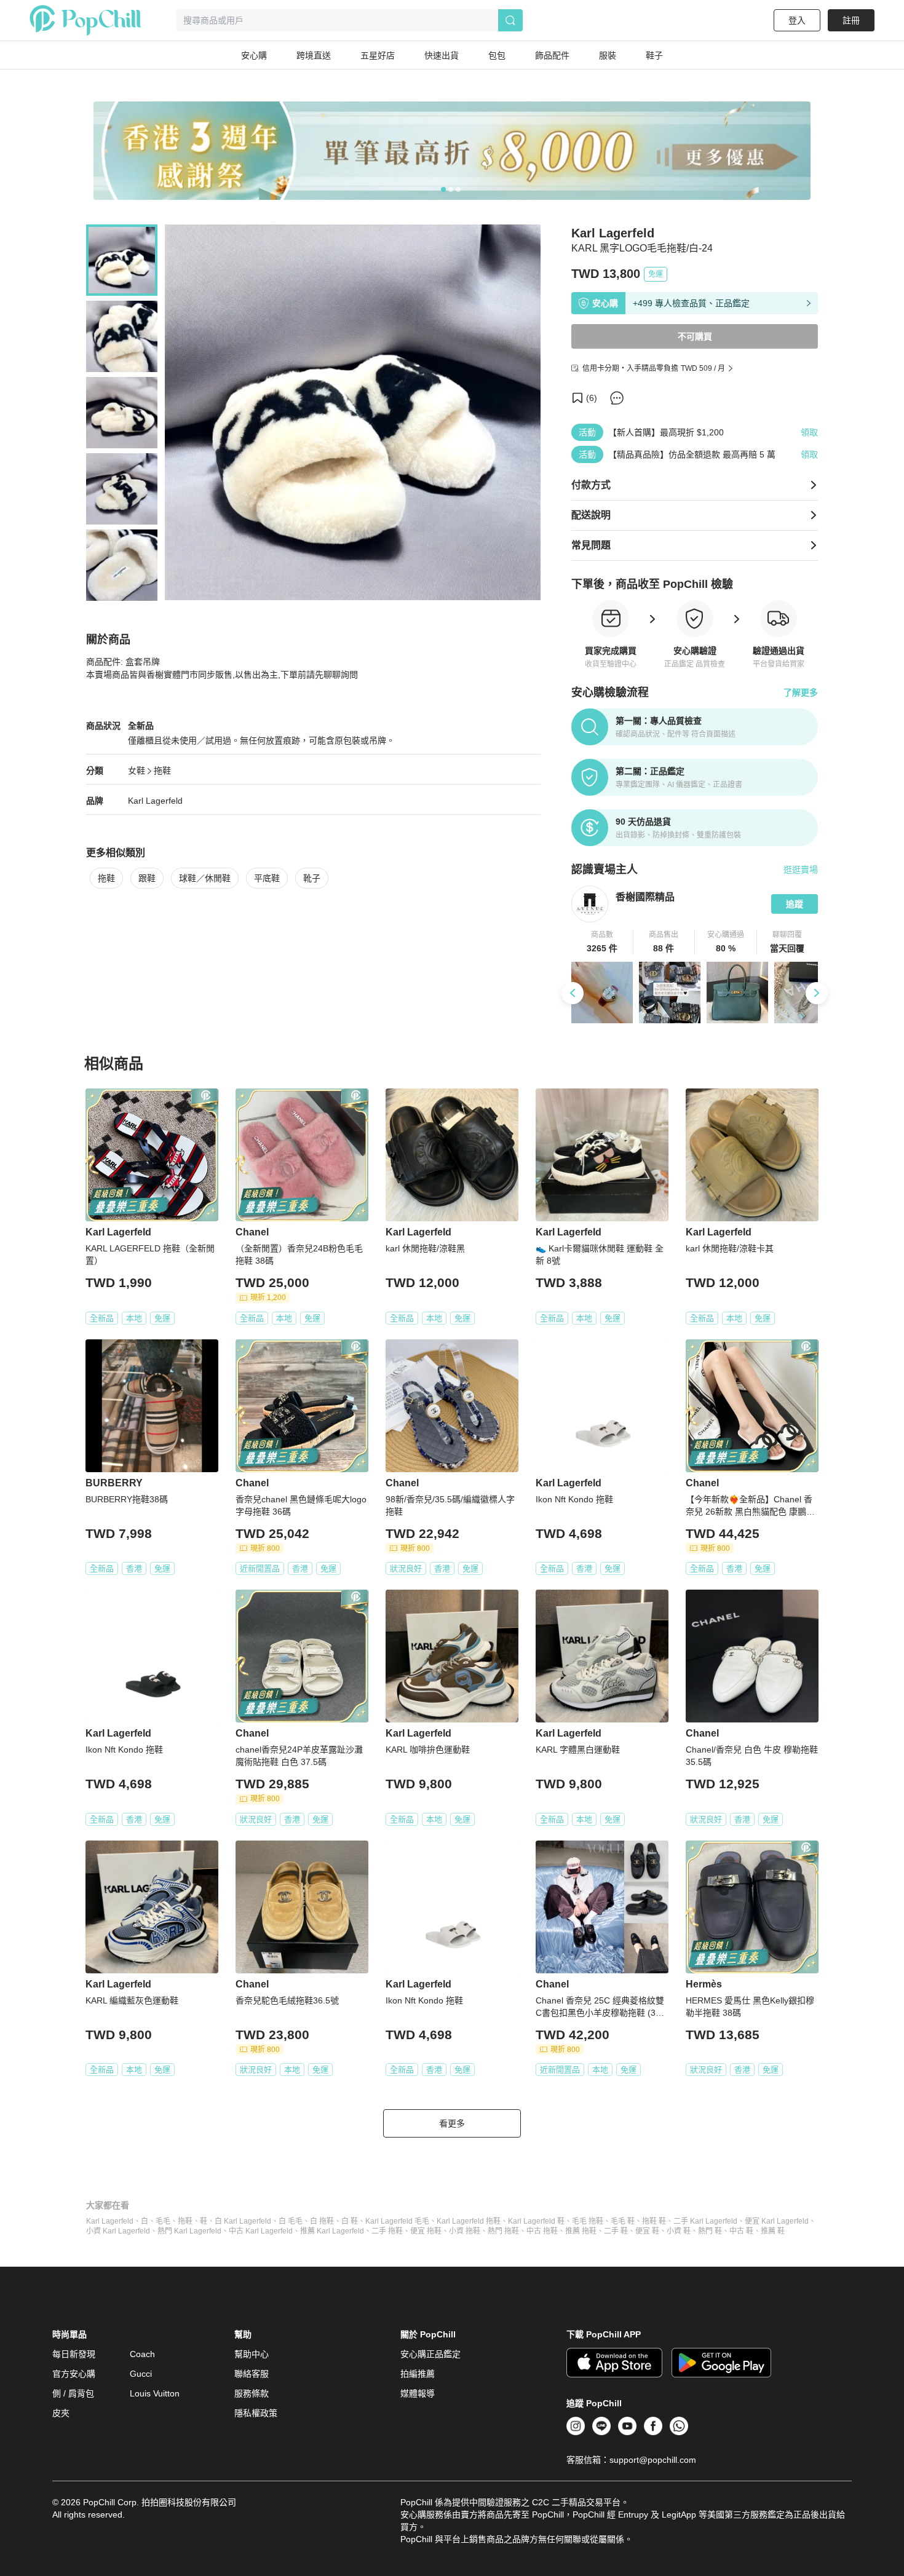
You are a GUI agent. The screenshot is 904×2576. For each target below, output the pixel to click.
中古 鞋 (741, 2231)
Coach (142, 2354)
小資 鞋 (679, 2231)
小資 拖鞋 (465, 2231)
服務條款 (252, 2393)
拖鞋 (162, 771)
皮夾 (61, 2413)
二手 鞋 (616, 2231)
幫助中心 (252, 2354)
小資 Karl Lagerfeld (118, 2231)
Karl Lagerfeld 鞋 (536, 2221)
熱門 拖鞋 (503, 2231)
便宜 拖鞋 (426, 2231)
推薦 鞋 (773, 2231)
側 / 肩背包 (73, 2393)
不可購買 (695, 336)
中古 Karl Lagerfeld (261, 2231)
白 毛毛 (291, 2221)
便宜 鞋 (647, 2231)
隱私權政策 (256, 2413)
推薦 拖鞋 (581, 2231)
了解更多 (801, 692)
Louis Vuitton (155, 2393)
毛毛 (163, 2221)
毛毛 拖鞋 (588, 2221)
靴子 (312, 878)
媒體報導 (418, 2393)
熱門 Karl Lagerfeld (189, 2231)
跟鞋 (147, 878)
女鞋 (137, 771)
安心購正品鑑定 (430, 2354)
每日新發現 (74, 2354)
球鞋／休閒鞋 (205, 878)
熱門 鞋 (710, 2231)
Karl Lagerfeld (155, 801)
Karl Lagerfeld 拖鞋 (469, 2221)
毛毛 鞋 (623, 2221)
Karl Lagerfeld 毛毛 (397, 2221)
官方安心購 (74, 2374)
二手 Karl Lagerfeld (705, 2221)
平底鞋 (267, 878)
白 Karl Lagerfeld (243, 2221)
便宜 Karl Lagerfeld (777, 2221)
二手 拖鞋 (387, 2231)
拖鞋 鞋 (654, 2221)
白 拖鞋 (322, 2221)
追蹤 (795, 904)
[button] (602, 942)
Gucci (141, 2374)
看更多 (452, 2123)
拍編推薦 (418, 2374)
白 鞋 (350, 2221)
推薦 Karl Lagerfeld (332, 2231)
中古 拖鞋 (542, 2231)
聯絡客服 (252, 2374)
